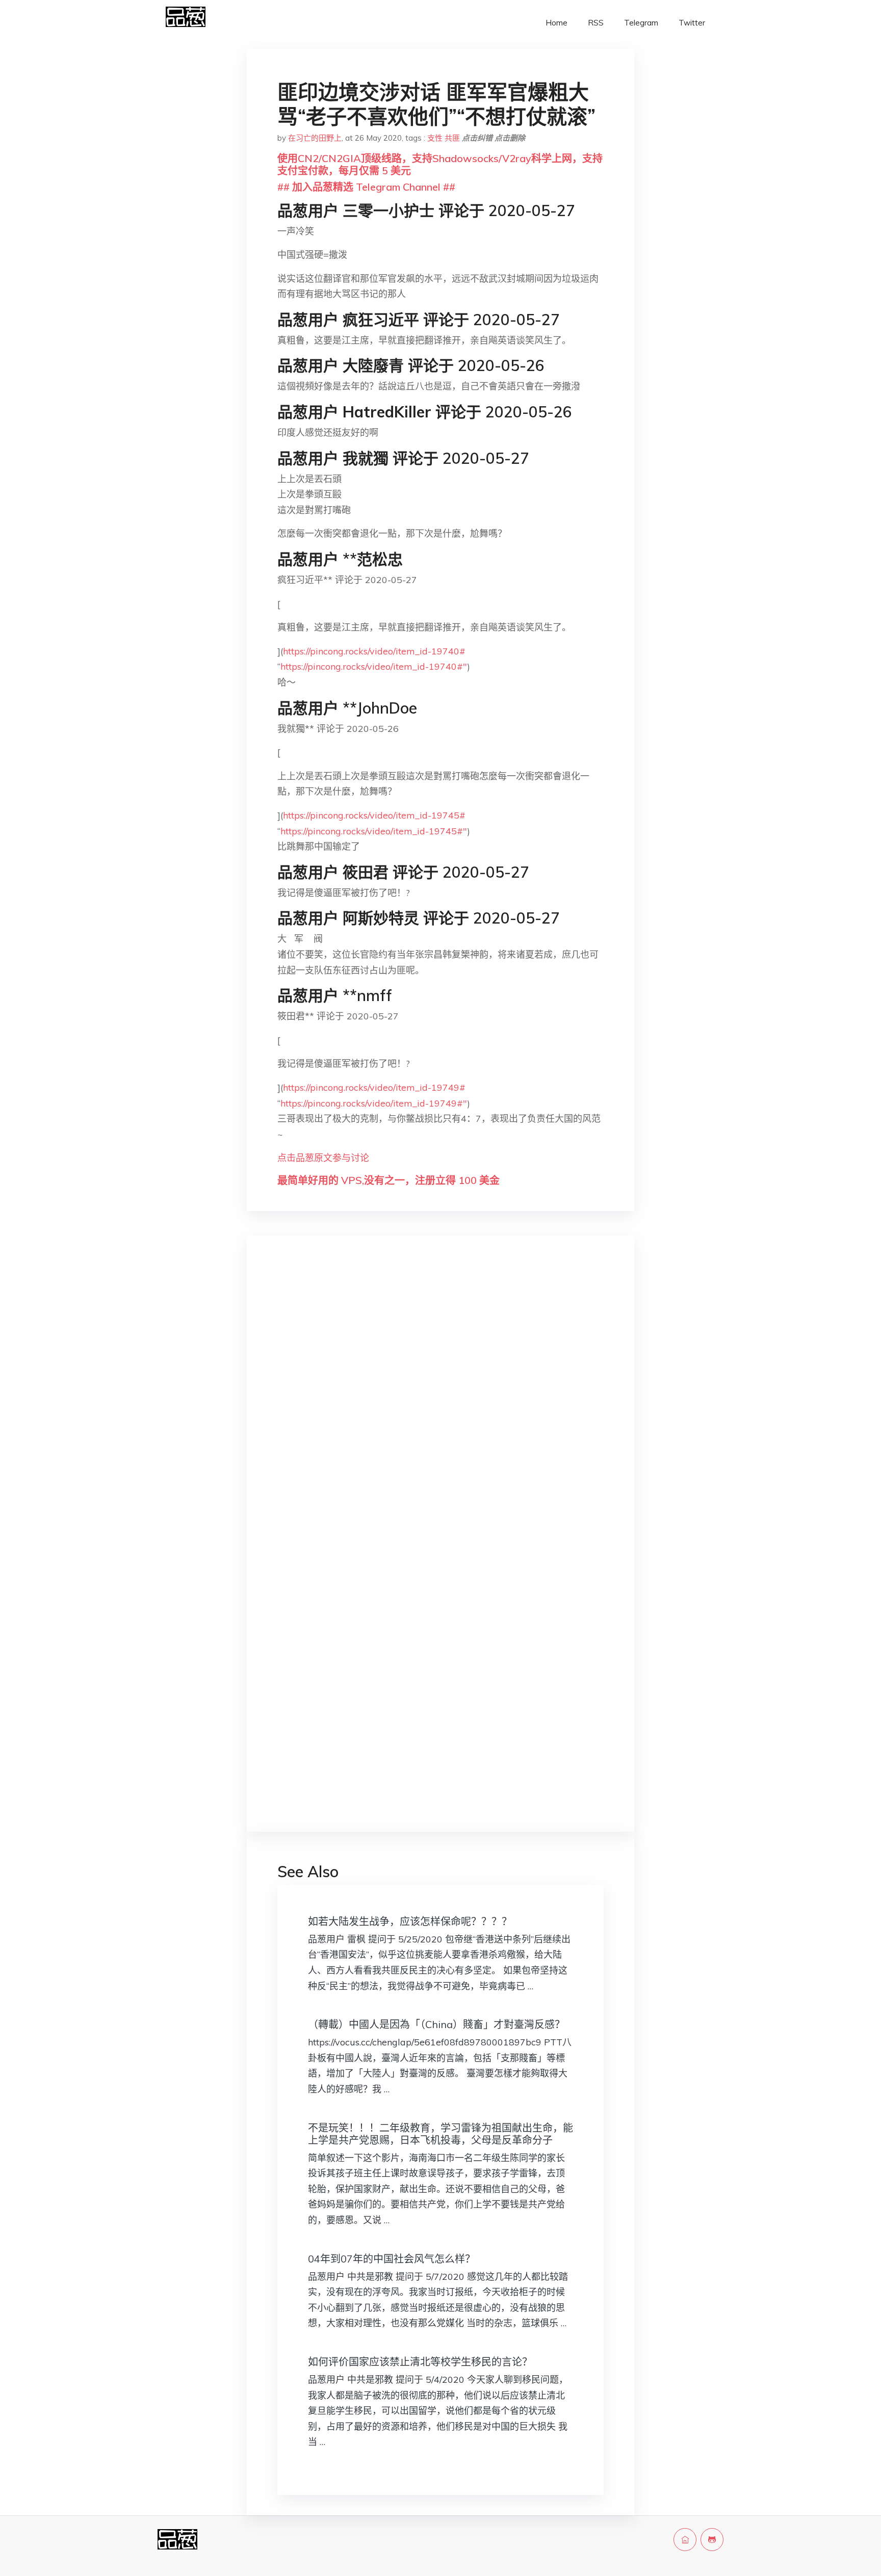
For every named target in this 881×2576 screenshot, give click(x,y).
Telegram (641, 23)
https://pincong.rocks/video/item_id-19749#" (374, 1103)
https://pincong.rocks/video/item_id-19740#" (374, 666)
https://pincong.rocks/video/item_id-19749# (374, 1087)
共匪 (452, 138)
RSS (596, 23)
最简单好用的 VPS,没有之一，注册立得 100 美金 (388, 1180)
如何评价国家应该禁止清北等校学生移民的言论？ (420, 2362)
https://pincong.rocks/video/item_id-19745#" (374, 831)
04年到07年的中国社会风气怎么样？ (392, 2259)
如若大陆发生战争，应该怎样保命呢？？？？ (410, 1921)
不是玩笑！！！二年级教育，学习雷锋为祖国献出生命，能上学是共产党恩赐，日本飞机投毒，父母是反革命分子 (440, 2134)
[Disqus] (440, 1405)
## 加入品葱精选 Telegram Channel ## (366, 187)
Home (556, 23)
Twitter (692, 23)
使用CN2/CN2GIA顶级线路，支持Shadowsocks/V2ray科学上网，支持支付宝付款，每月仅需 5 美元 (440, 164)
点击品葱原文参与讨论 (323, 1158)
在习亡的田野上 (315, 138)
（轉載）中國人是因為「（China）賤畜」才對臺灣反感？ (436, 2024)
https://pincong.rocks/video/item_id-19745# (374, 815)
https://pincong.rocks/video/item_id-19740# (374, 651)
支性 (435, 138)
